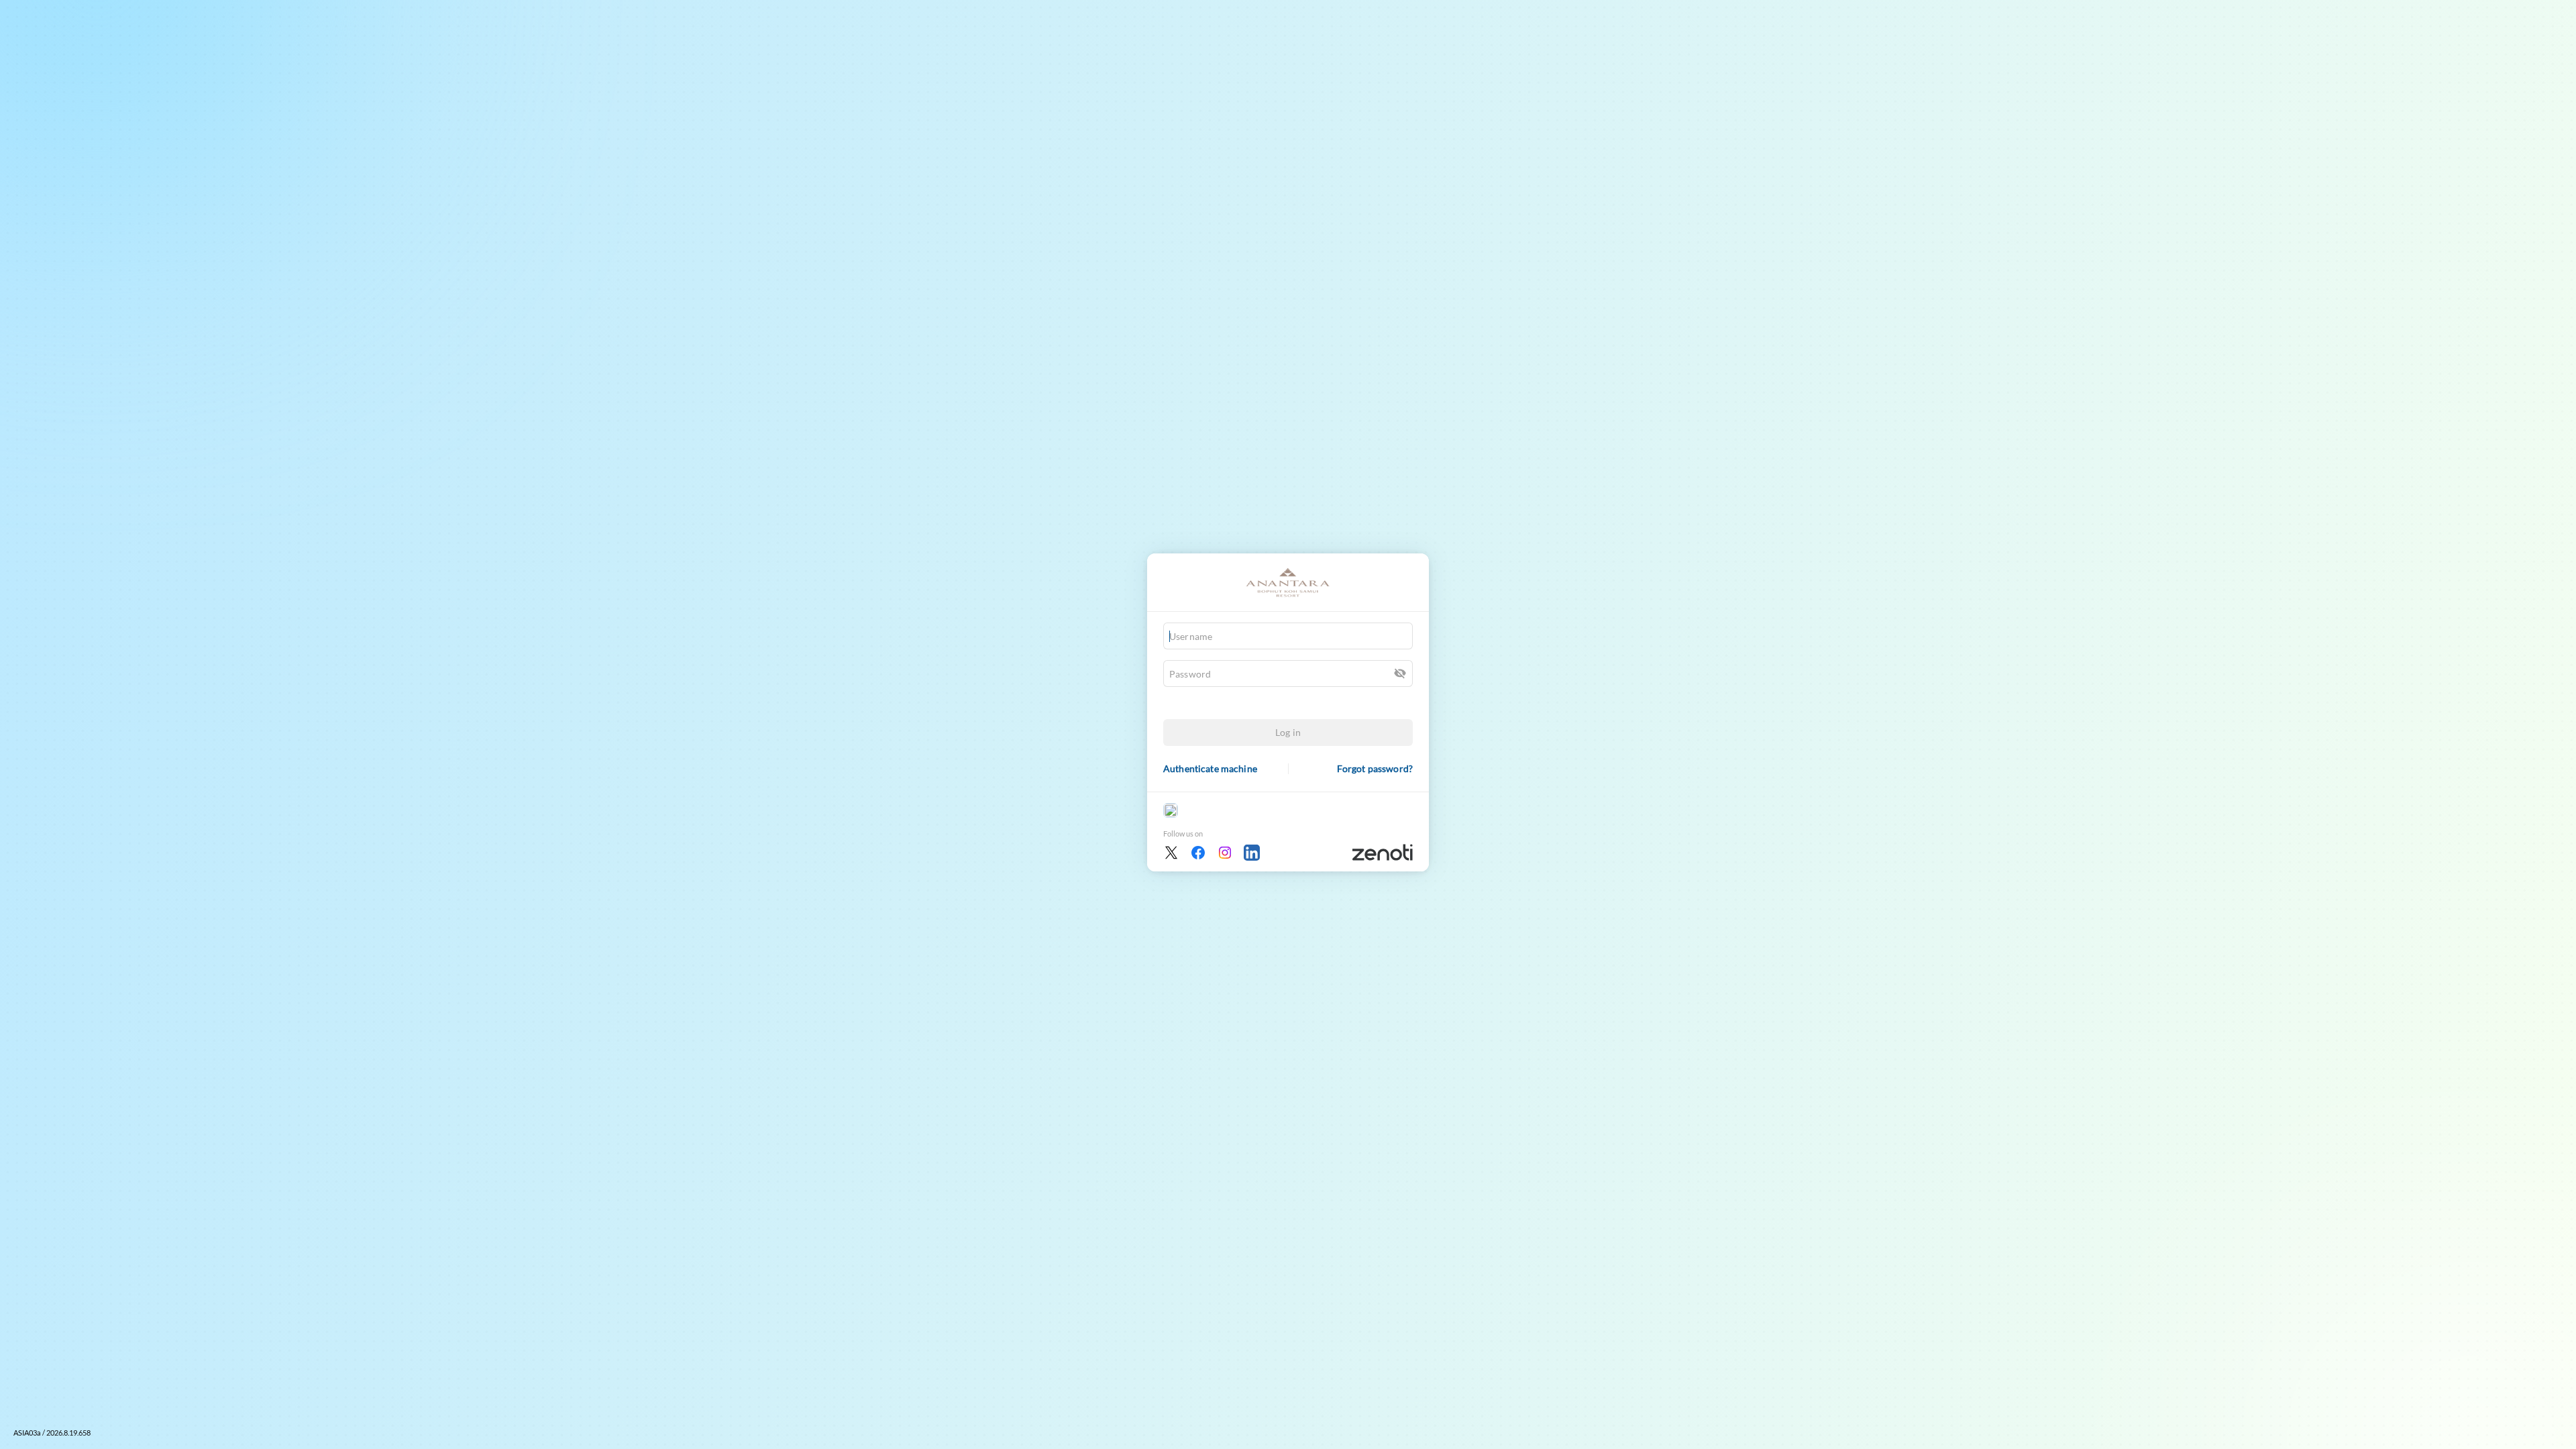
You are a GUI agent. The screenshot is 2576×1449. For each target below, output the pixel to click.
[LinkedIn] (1252, 853)
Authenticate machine (1210, 768)
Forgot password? (1375, 768)
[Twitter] (1171, 853)
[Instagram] (1225, 853)
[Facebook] (1198, 853)
